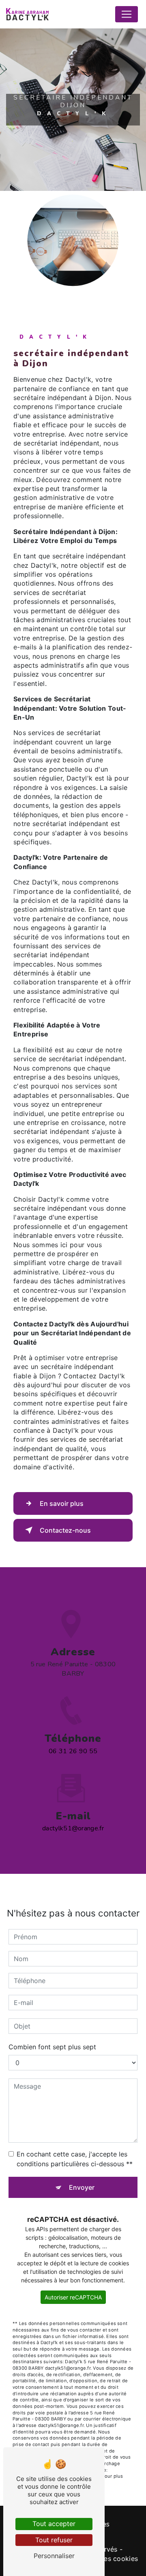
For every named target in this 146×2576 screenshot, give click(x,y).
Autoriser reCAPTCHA (73, 2297)
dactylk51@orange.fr (73, 1828)
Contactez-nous (65, 1530)
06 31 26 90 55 (73, 1751)
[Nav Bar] (127, 14)
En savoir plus (62, 1503)
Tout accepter (54, 2524)
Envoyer (82, 2187)
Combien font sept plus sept (52, 2047)
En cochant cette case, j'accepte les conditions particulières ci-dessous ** (75, 2159)
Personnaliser (54, 2556)
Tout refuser (54, 2540)
